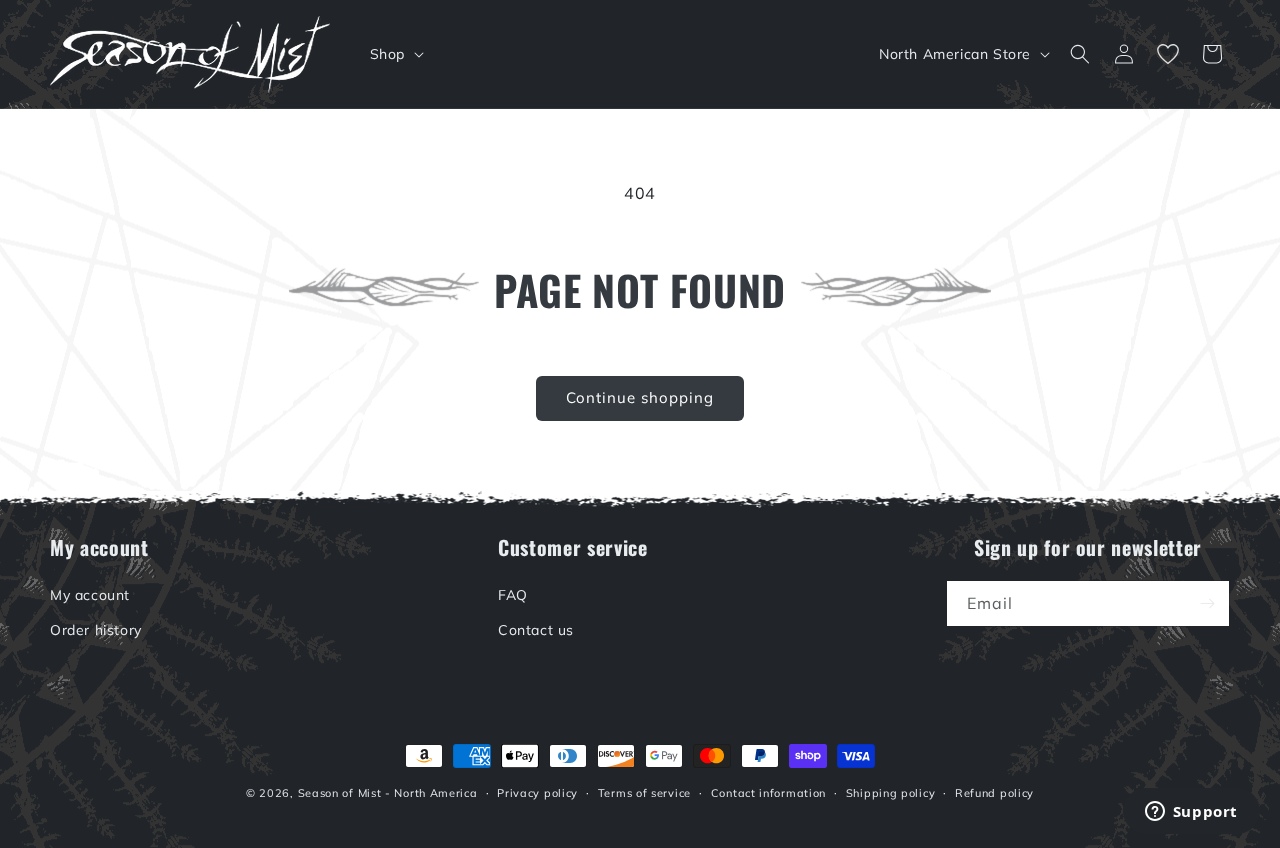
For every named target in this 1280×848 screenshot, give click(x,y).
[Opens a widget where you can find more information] (1191, 813)
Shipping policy (891, 793)
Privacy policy (537, 793)
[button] (395, 54)
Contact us (536, 630)
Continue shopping (640, 397)
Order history (96, 630)
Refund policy (994, 793)
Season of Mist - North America (388, 793)
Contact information (768, 793)
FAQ (513, 595)
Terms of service (644, 793)
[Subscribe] (1207, 603)
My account (90, 595)
